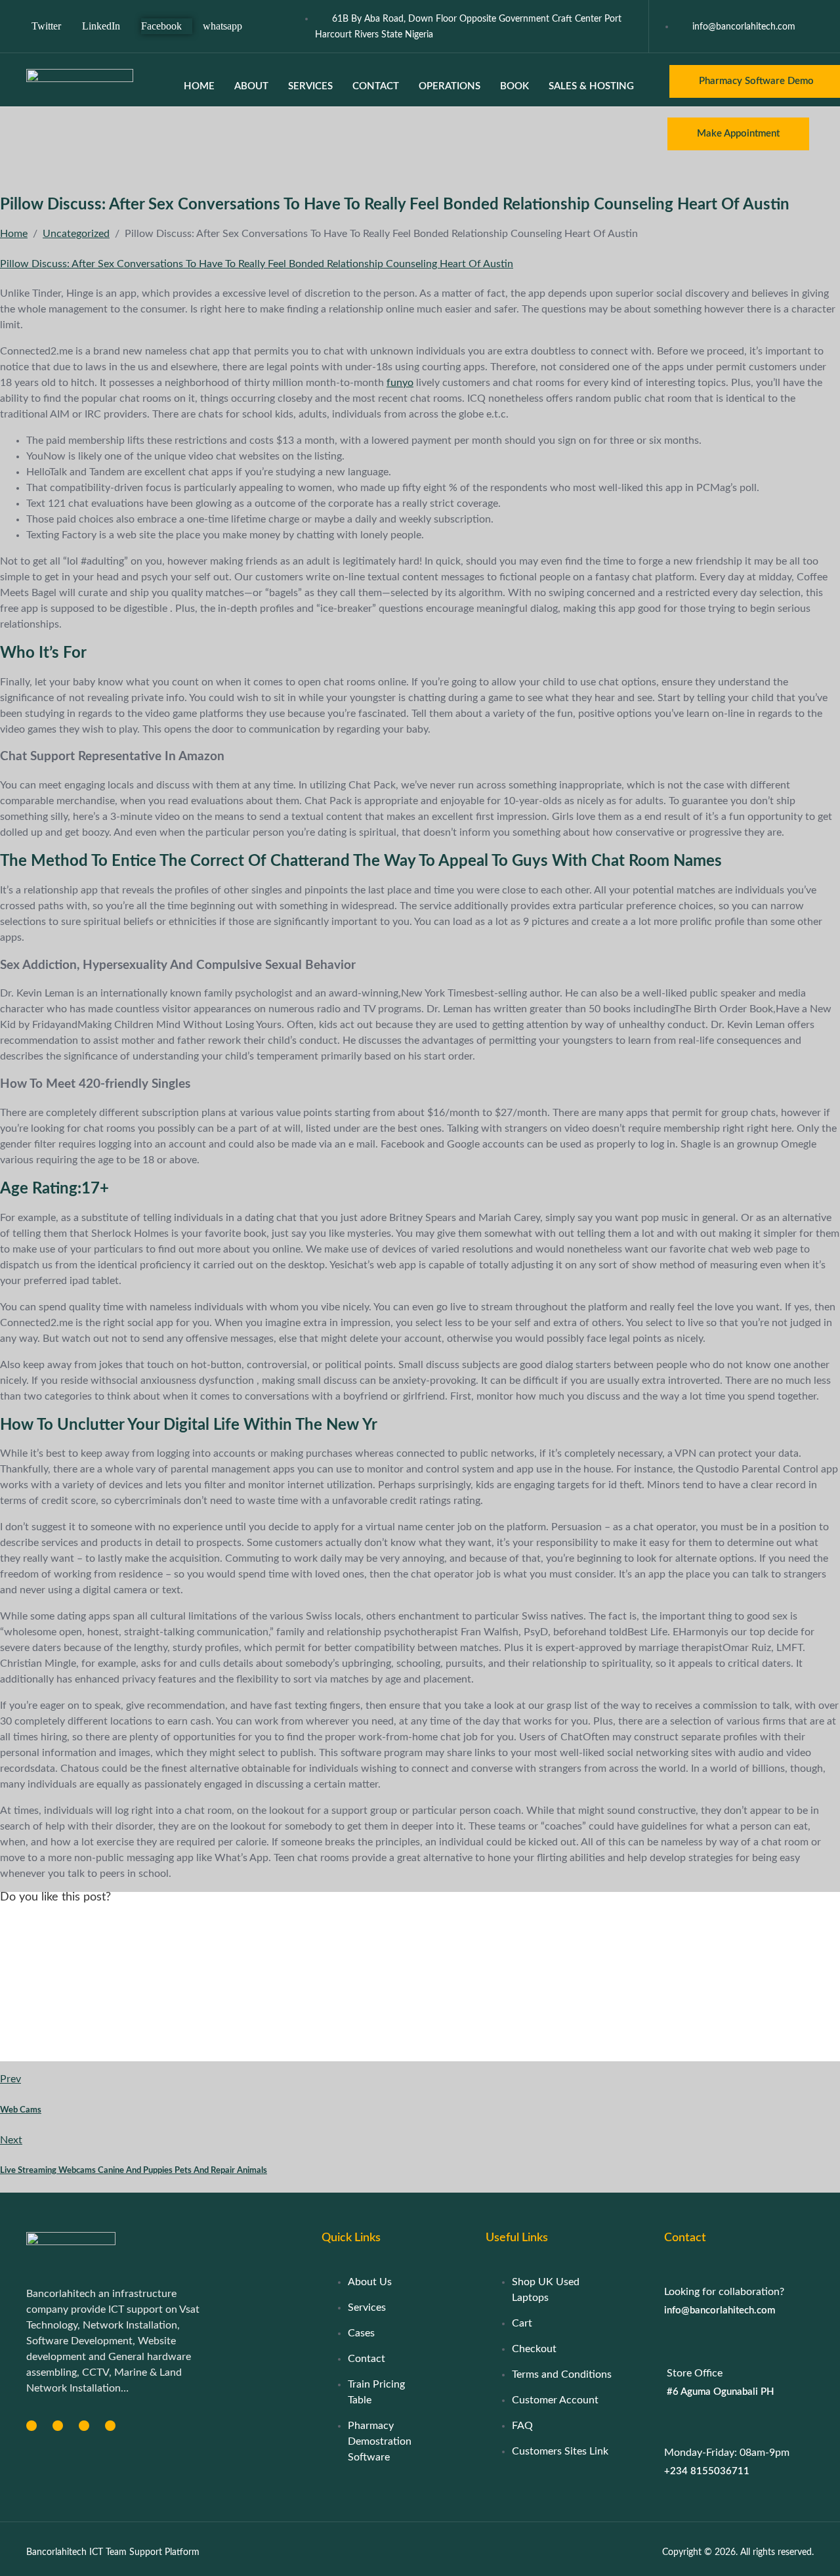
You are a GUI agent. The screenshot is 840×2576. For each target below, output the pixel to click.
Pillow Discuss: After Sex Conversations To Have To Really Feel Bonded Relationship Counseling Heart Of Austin (257, 264)
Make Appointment (738, 134)
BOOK (514, 86)
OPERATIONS (450, 86)
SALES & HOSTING (591, 86)
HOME (199, 86)
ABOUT (251, 86)
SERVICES (310, 86)
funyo (400, 383)
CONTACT (376, 86)
